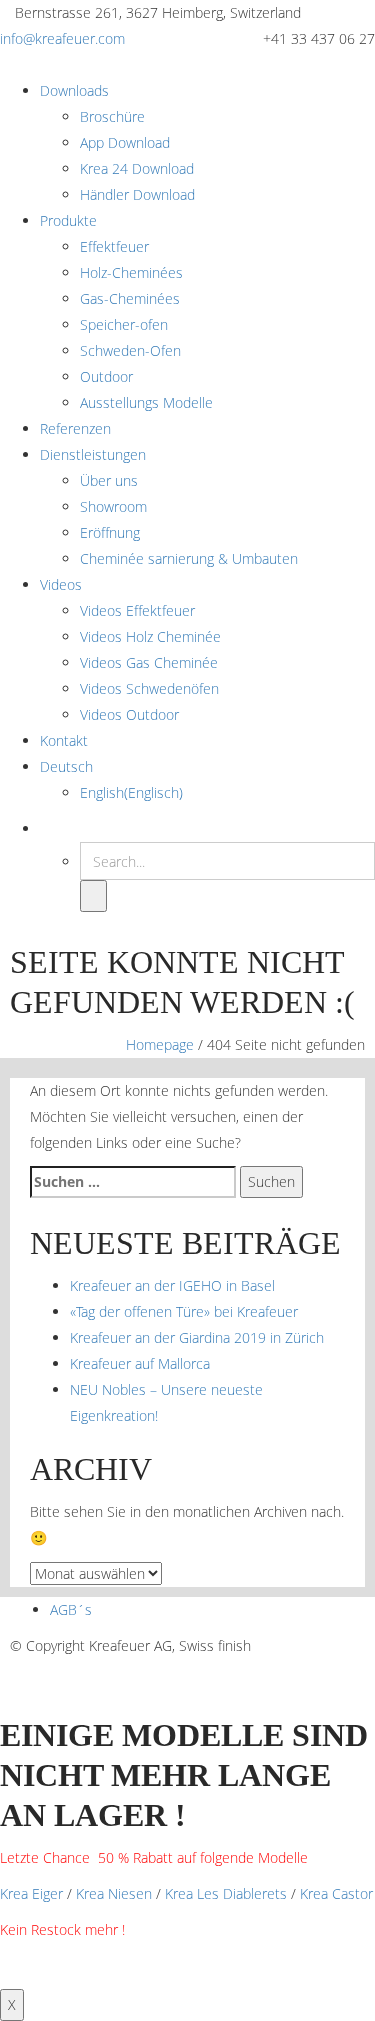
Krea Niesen (114, 1893)
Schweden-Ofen (130, 350)
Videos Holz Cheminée (150, 636)
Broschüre (112, 116)
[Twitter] (304, 1671)
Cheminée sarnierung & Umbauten (189, 558)
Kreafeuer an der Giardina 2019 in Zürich (197, 1337)
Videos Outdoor (129, 714)
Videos (61, 584)
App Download (125, 142)
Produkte (68, 220)
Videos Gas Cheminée (149, 662)
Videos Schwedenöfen (149, 688)
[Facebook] (279, 1671)
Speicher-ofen (124, 324)
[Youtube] (354, 1671)
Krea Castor (336, 1893)
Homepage (160, 1044)
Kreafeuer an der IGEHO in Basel (172, 1285)
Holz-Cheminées (131, 272)
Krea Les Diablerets (226, 1893)
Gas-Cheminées (130, 298)
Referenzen (75, 428)
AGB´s (71, 1609)
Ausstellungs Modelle (146, 402)
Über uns (109, 480)
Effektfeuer (114, 246)
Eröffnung (110, 532)
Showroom (113, 506)
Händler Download (137, 194)
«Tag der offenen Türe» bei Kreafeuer (184, 1311)
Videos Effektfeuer (137, 610)
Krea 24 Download (137, 168)
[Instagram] (329, 1671)
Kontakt (64, 740)
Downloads (74, 90)
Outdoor (106, 376)
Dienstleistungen (93, 454)
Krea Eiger (31, 1893)
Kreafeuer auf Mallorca (140, 1363)
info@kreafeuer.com (62, 38)
